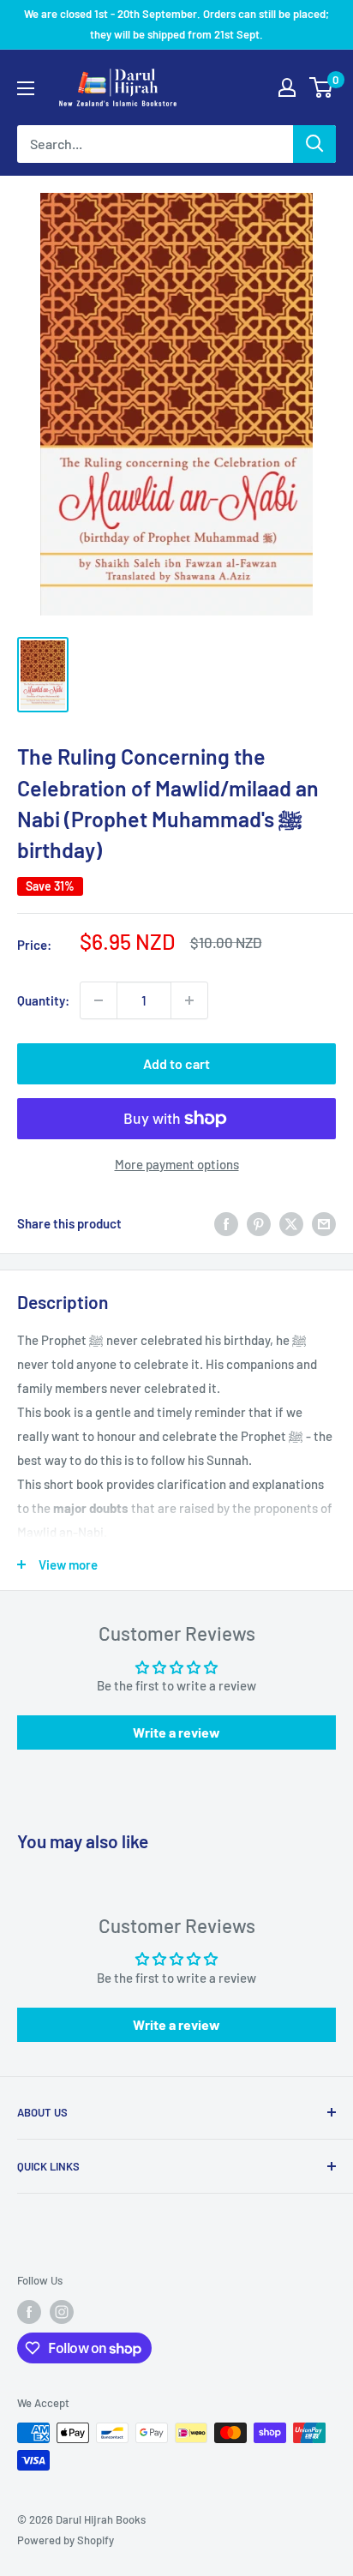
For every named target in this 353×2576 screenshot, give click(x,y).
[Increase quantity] (189, 1000)
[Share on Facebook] (226, 1223)
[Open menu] (26, 88)
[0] (322, 87)
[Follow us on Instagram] (62, 2312)
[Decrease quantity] (99, 1000)
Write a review (176, 1732)
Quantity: (43, 1000)
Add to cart (176, 1063)
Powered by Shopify (66, 2540)
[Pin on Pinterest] (259, 1223)
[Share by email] (324, 1223)
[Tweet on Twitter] (291, 1223)
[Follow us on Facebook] (29, 2312)
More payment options (177, 1164)
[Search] (314, 144)
